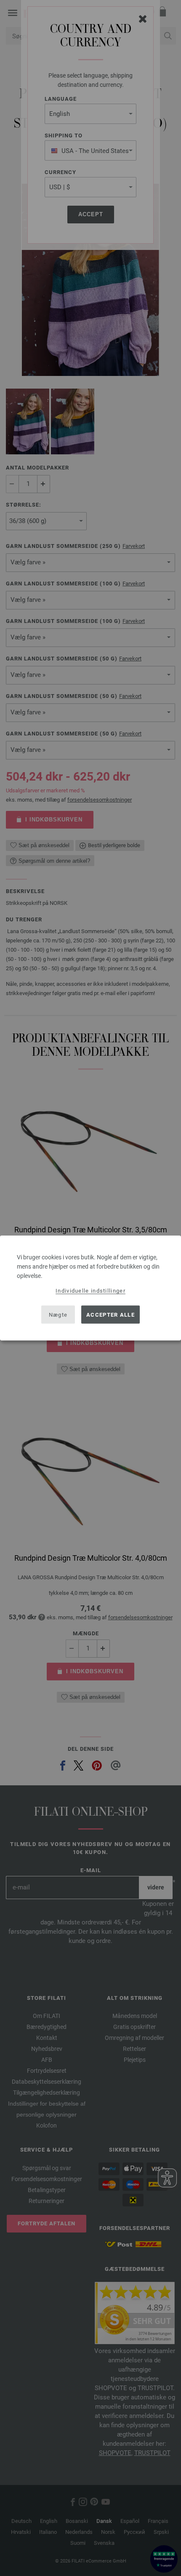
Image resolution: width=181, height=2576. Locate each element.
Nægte (58, 1314)
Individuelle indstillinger (90, 1291)
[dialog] (90, 1288)
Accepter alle (110, 1314)
